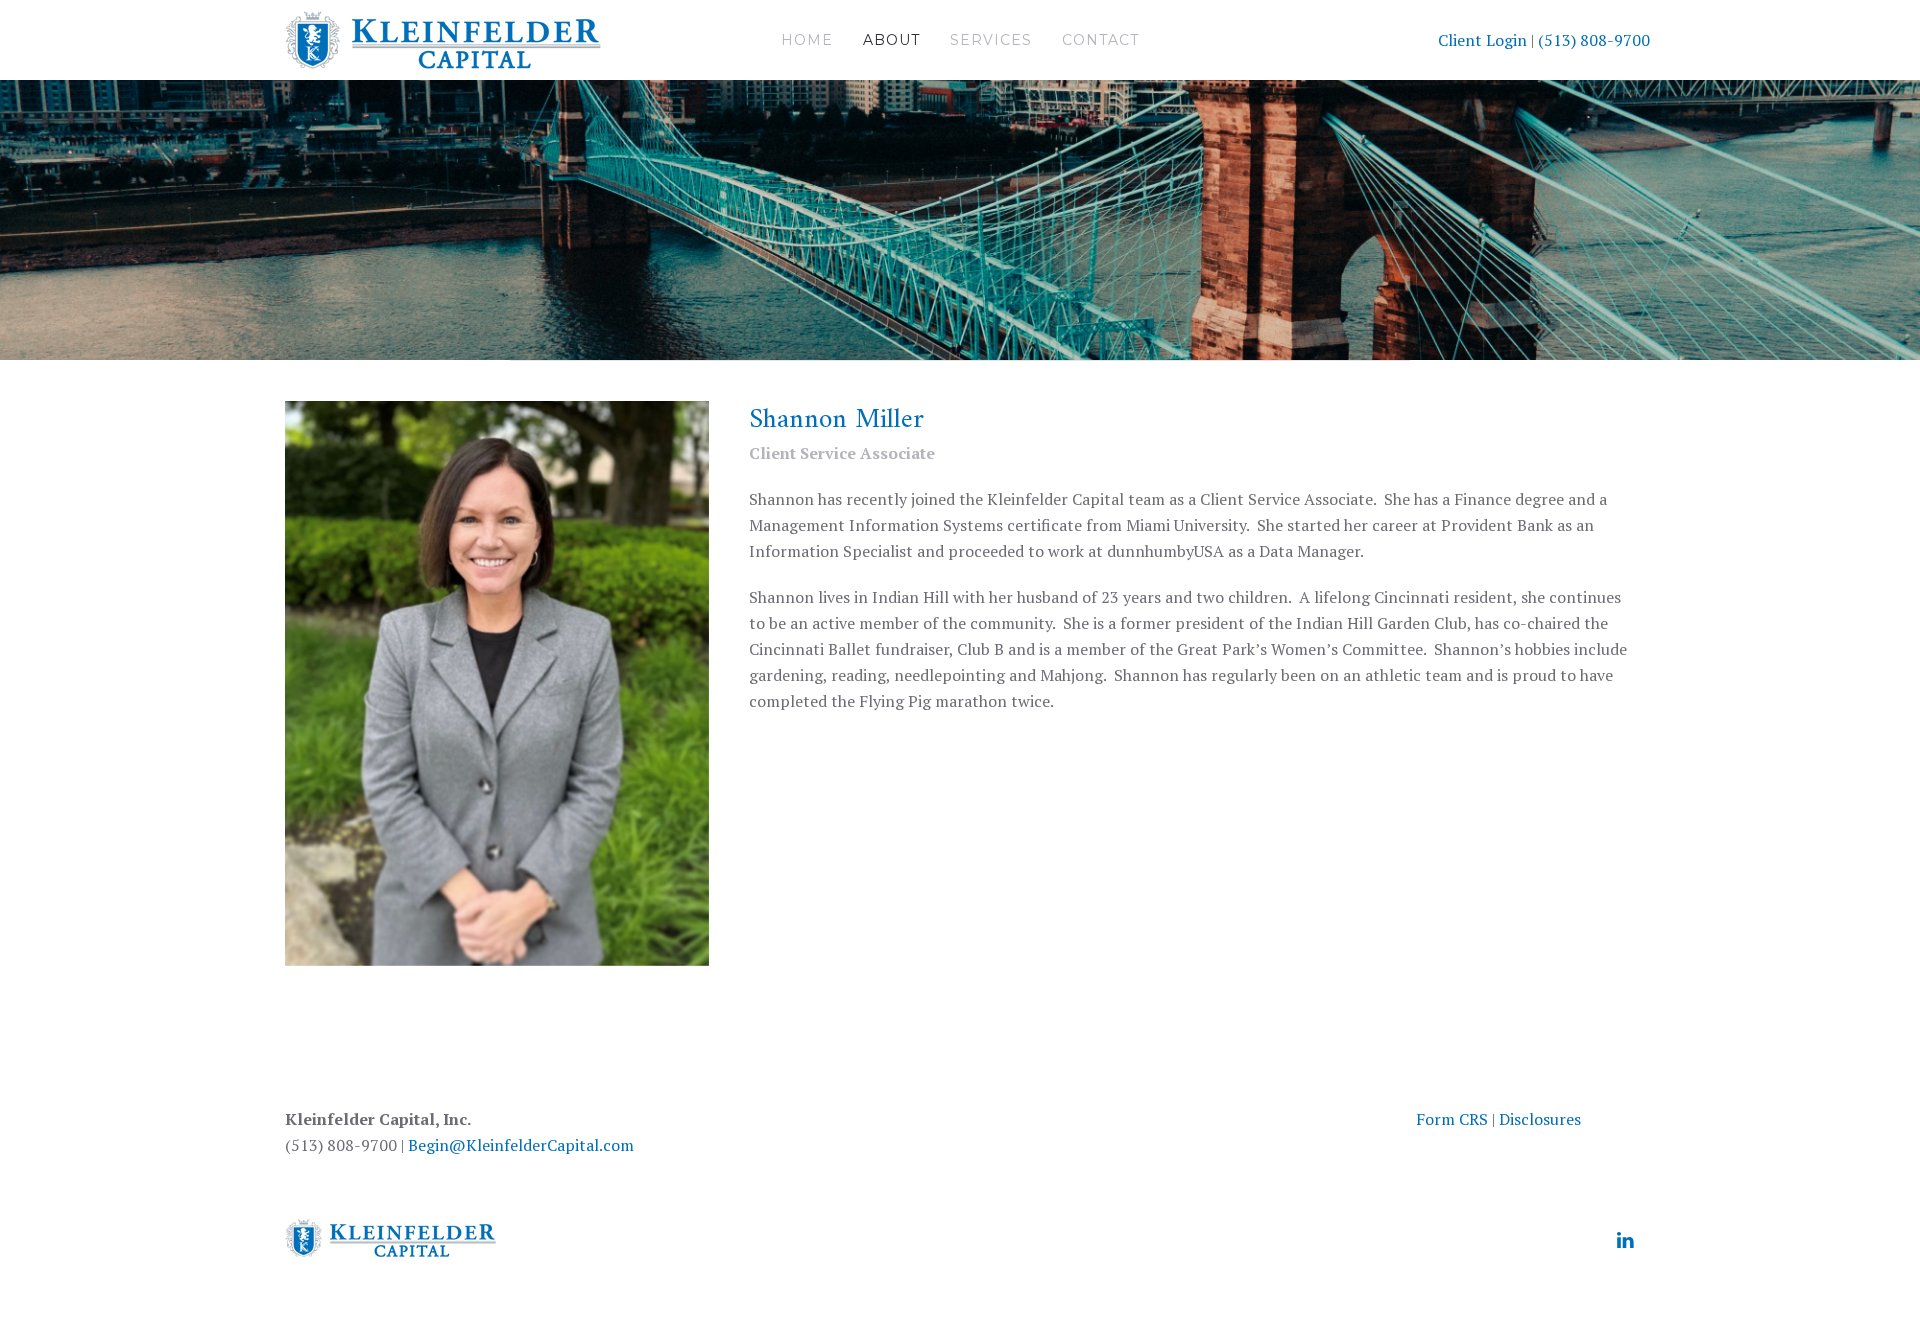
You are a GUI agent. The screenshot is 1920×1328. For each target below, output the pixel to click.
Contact (1100, 40)
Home (807, 40)
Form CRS (1452, 1119)
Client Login (1482, 40)
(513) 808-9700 (1594, 40)
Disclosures (1540, 1119)
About (891, 40)
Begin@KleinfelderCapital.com (521, 1145)
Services (991, 40)
